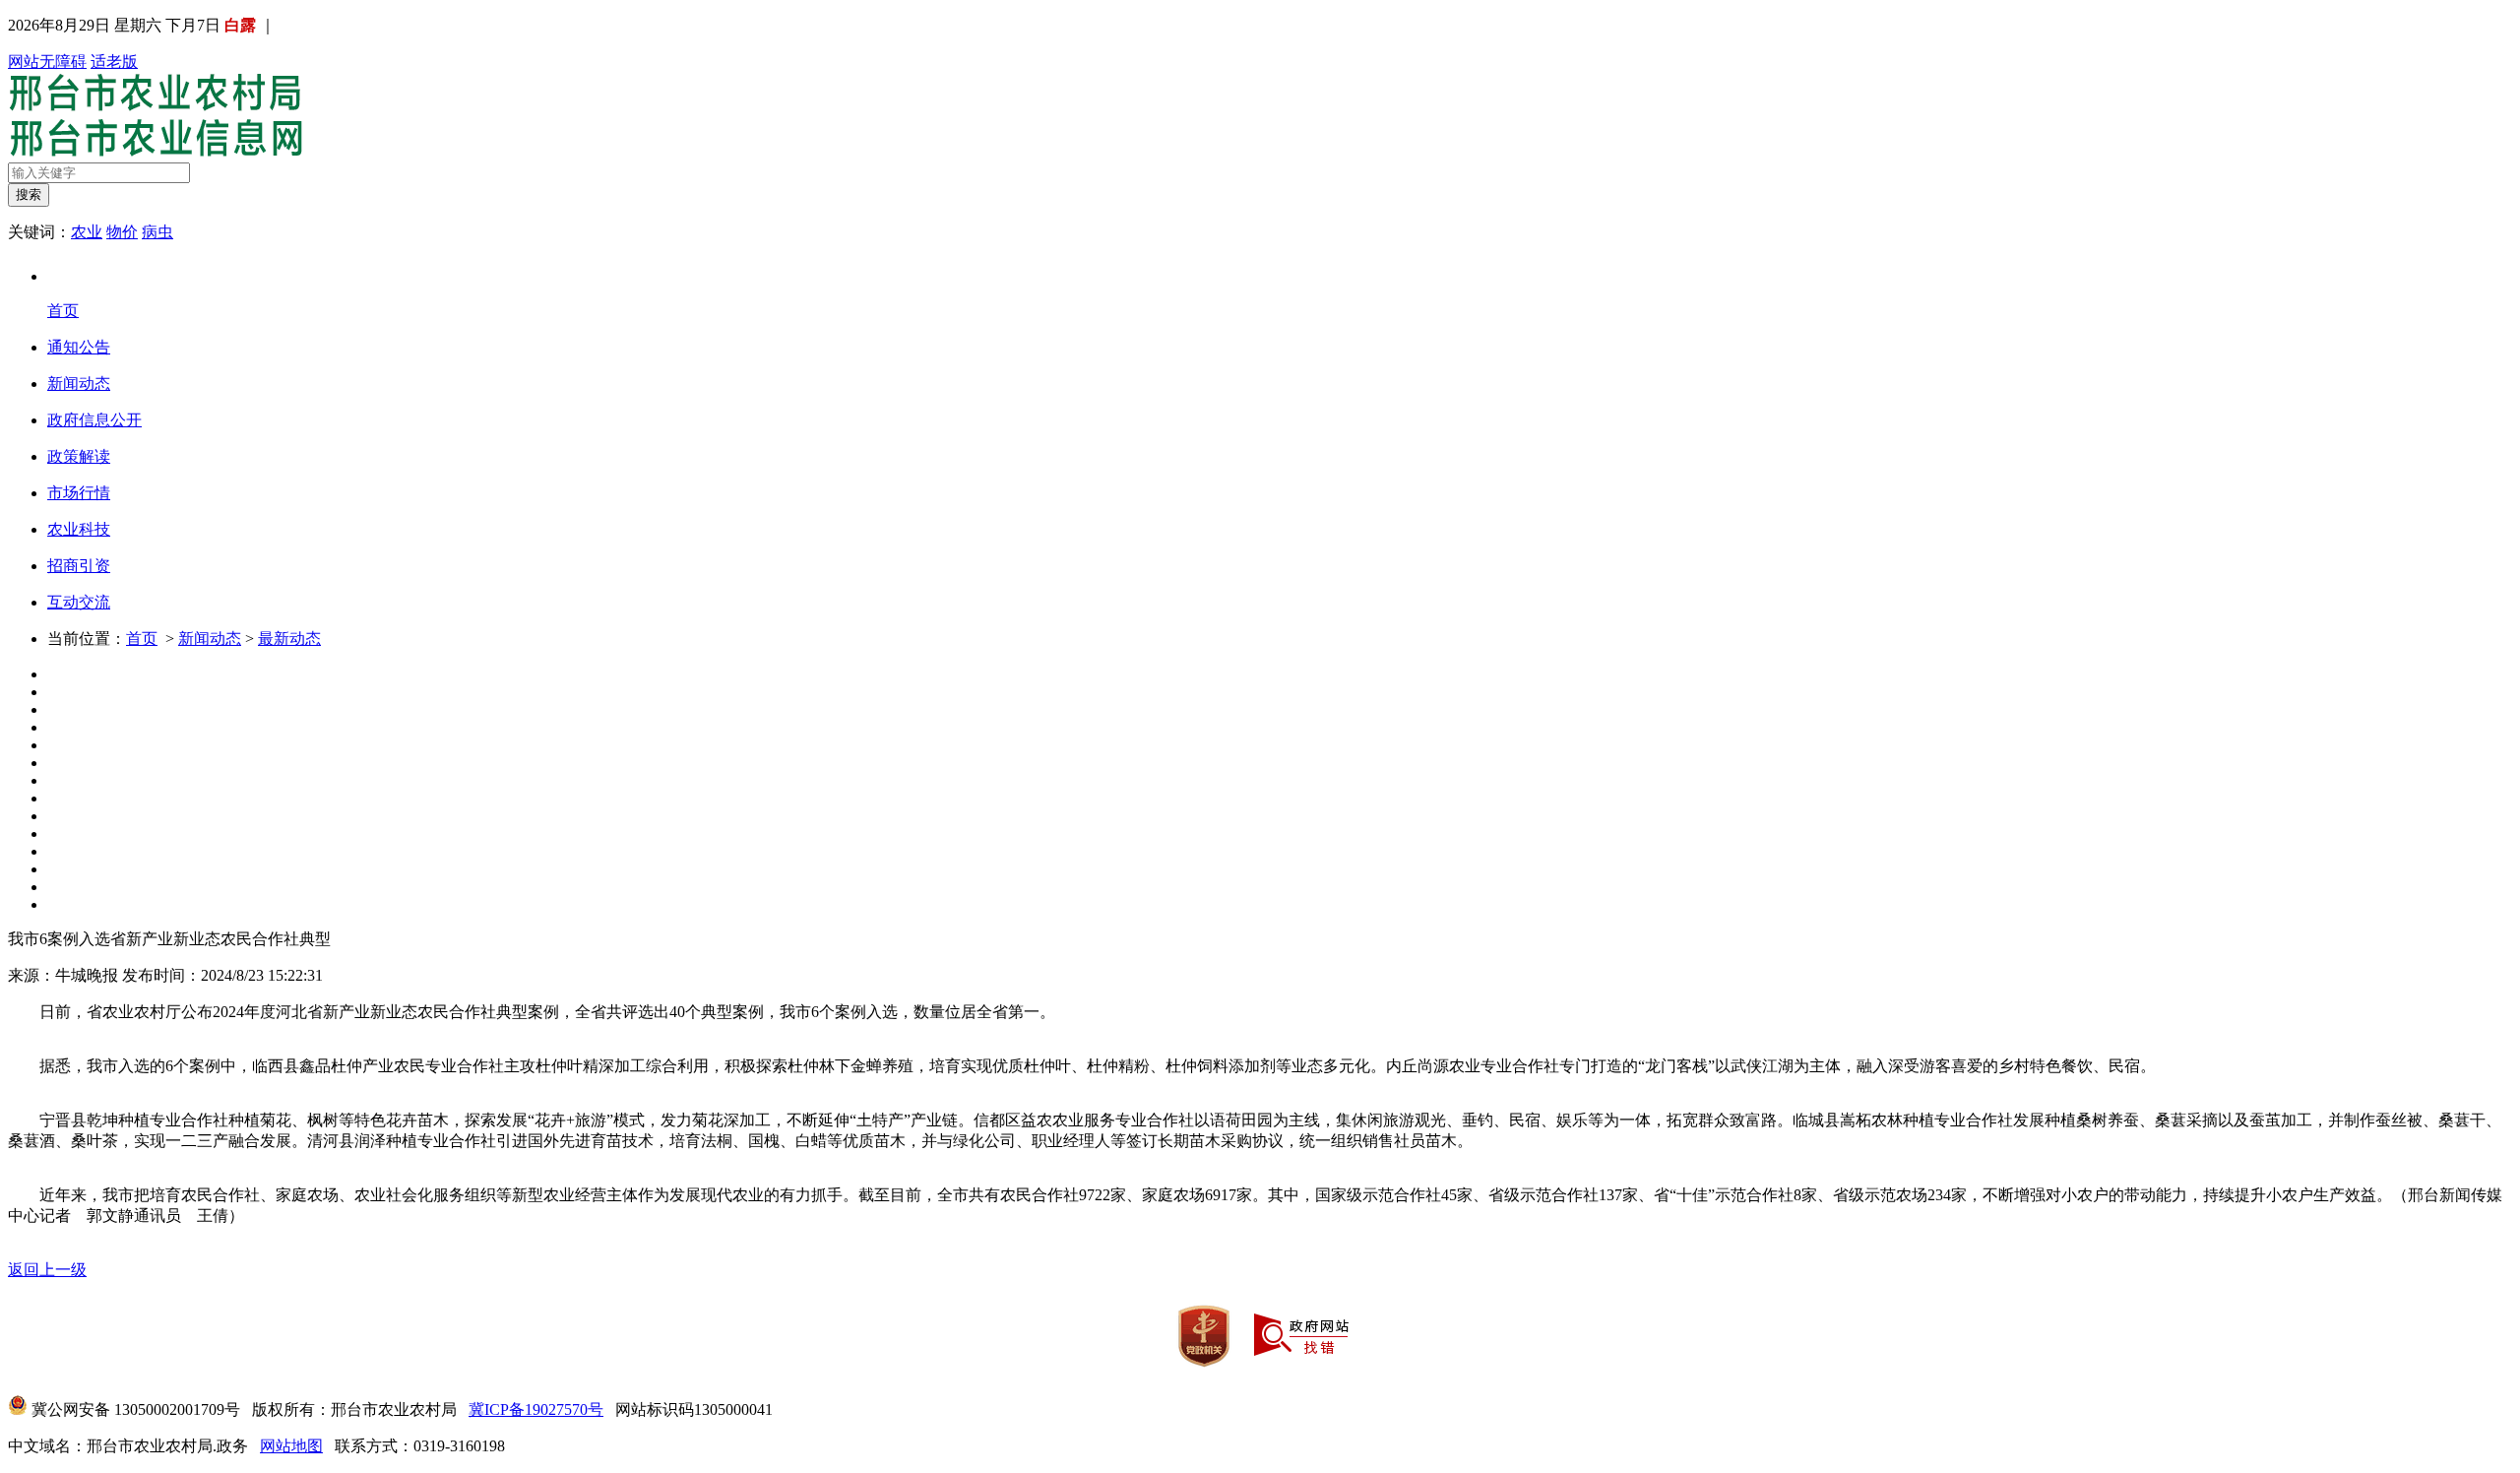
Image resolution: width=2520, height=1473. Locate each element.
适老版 (114, 62)
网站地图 (291, 1446)
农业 (87, 232)
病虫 (157, 232)
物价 (122, 232)
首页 (142, 639)
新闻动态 (210, 639)
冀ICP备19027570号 (536, 1409)
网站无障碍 (47, 62)
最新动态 (289, 639)
